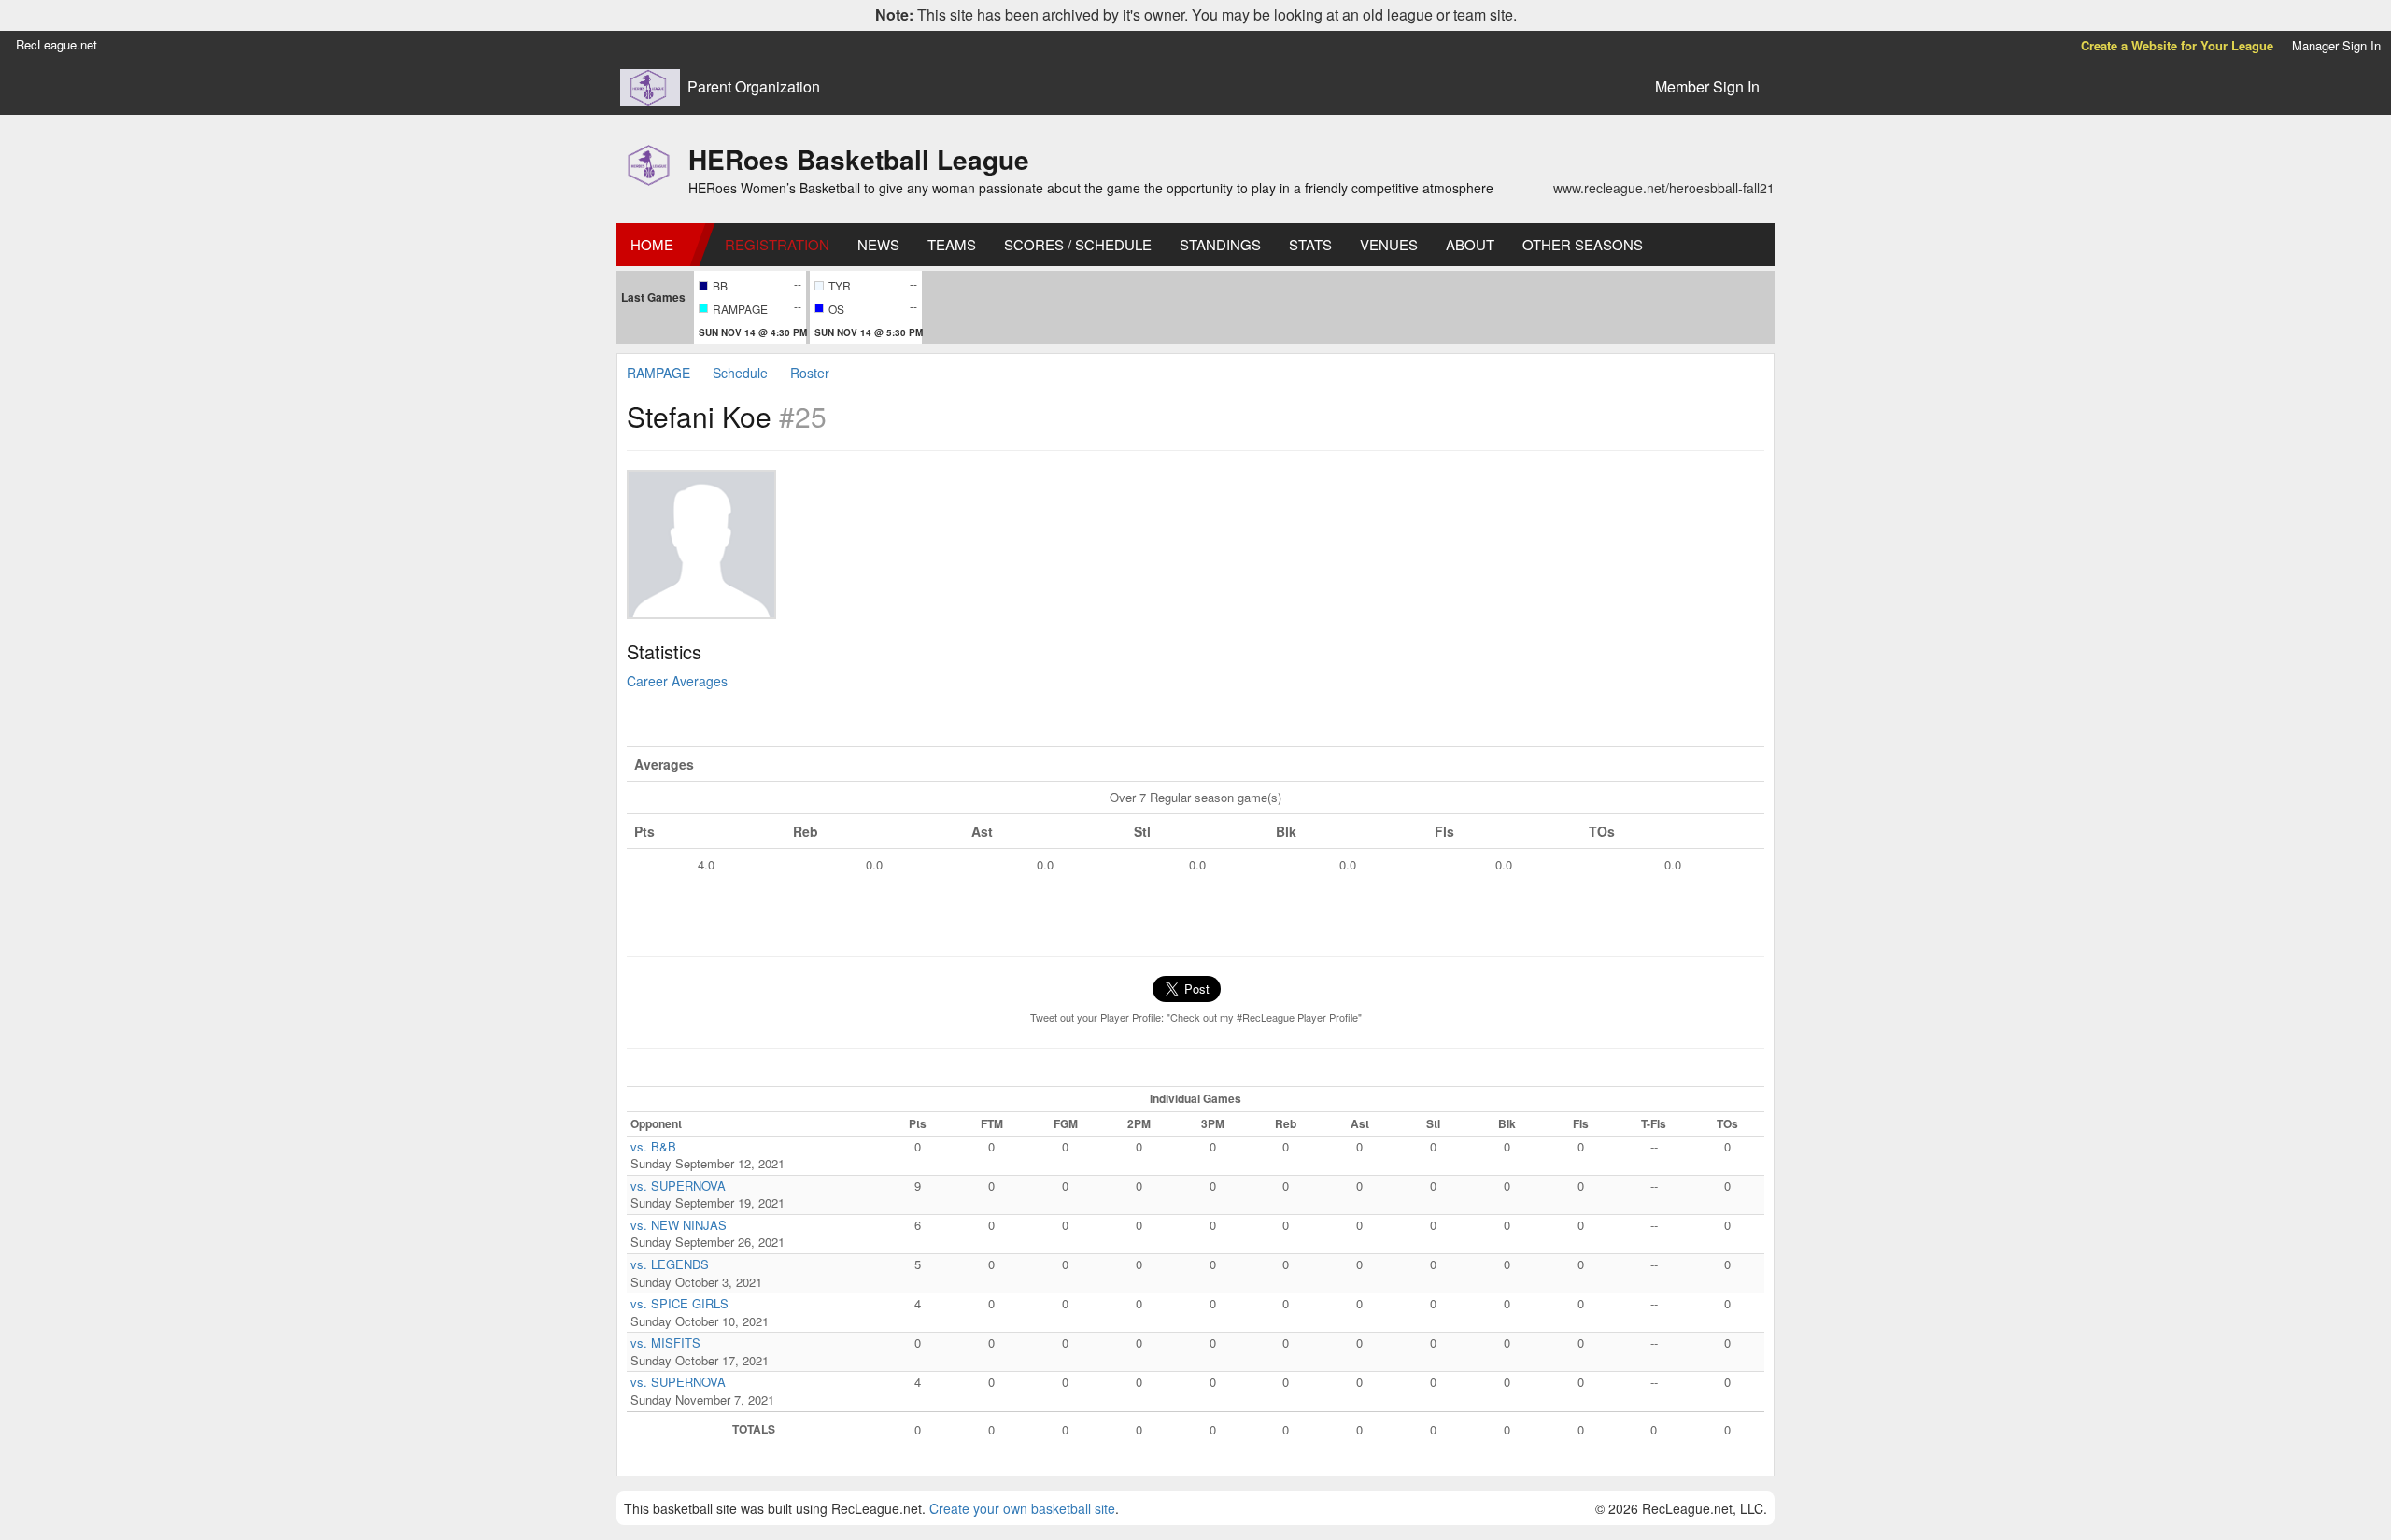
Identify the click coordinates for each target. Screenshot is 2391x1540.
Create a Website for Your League (2177, 45)
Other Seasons (1583, 244)
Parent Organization (754, 87)
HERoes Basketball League (859, 159)
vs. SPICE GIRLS (679, 1303)
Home (652, 244)
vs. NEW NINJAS (679, 1225)
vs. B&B (653, 1146)
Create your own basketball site (1022, 1508)
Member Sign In (1707, 86)
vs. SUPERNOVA (678, 1186)
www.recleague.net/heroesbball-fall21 (1664, 188)
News (878, 244)
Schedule (740, 373)
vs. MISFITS (665, 1342)
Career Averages (677, 681)
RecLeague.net (57, 44)
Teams (952, 244)
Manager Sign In (2336, 45)
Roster (810, 373)
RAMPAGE (658, 373)
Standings (1220, 244)
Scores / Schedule (1078, 244)
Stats (1310, 244)
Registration (777, 244)
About (1470, 244)
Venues (1389, 244)
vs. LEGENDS (670, 1264)
